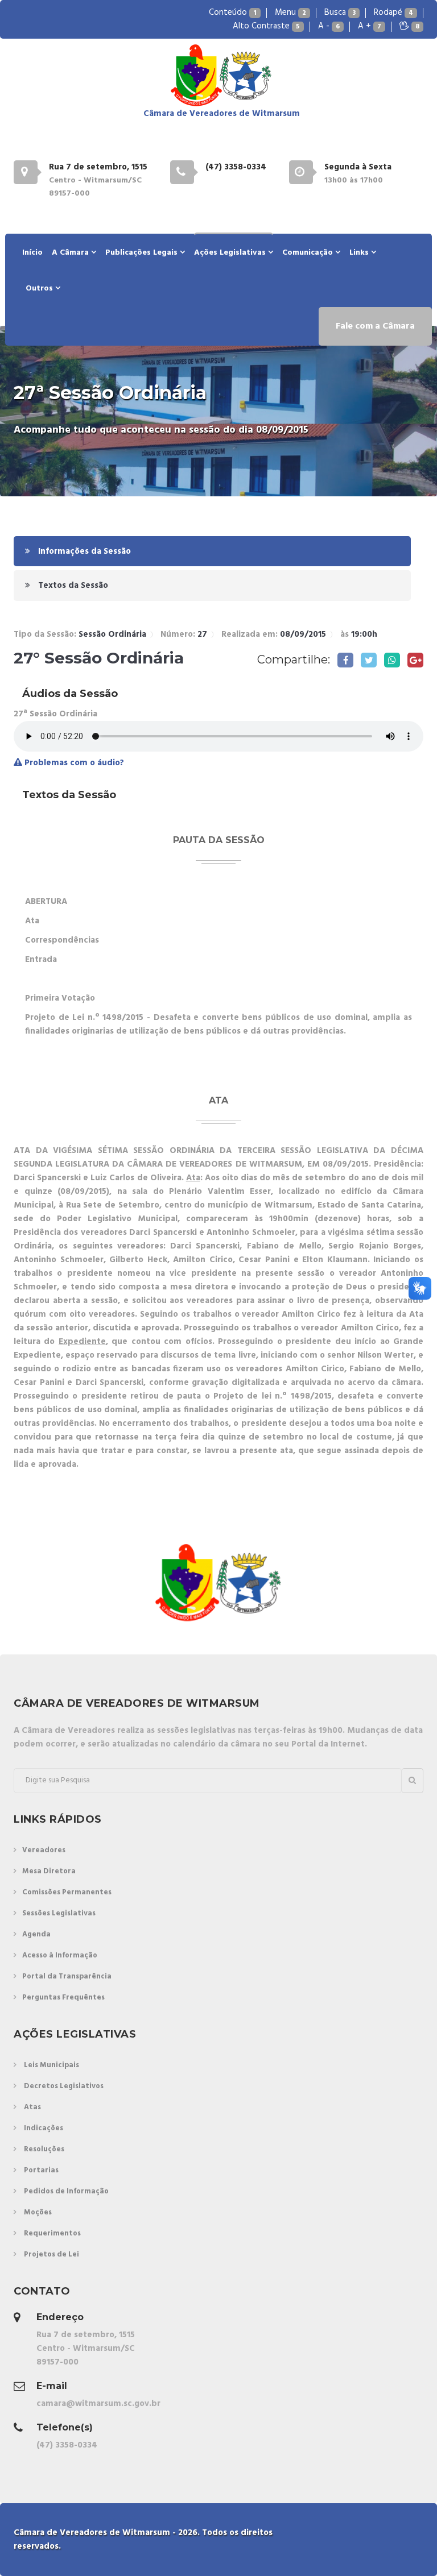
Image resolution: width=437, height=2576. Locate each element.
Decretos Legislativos (64, 2086)
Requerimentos (52, 2233)
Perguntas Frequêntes (63, 1998)
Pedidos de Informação (66, 2191)
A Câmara (71, 253)
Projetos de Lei (51, 2254)
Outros (40, 289)
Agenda (36, 1934)
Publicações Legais (143, 253)
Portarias (41, 2170)
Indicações (44, 2128)
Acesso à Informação (60, 1955)
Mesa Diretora (49, 1871)
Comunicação (309, 253)
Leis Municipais (51, 2065)
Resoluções (44, 2149)
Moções (38, 2212)
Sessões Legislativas (59, 1913)
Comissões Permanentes (67, 1892)
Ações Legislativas (231, 253)
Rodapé (393, 13)
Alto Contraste (266, 26)
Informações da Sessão (83, 551)
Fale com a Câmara (375, 326)
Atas (32, 2107)
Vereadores (44, 1850)
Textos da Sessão (72, 586)
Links (360, 253)
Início (32, 253)
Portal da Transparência (67, 1976)
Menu (290, 13)
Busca (340, 13)
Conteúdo (233, 13)
